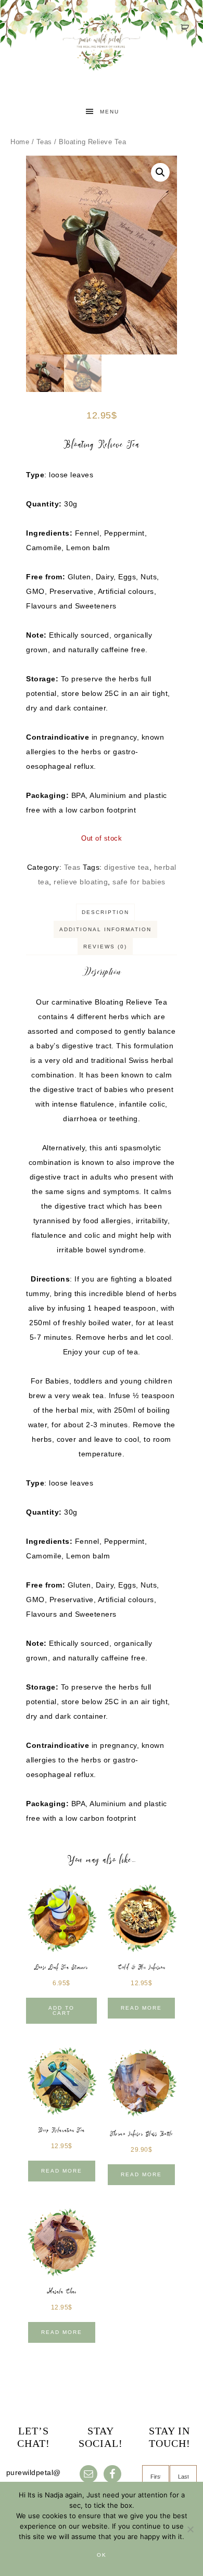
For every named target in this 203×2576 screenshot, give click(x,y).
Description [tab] (105, 912)
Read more (141, 2008)
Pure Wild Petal (102, 52)
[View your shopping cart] (186, 28)
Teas (44, 142)
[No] (190, 2529)
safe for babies (139, 882)
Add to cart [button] (61, 2010)
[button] (160, 172)
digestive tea (127, 867)
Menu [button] (110, 112)
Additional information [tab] (105, 929)
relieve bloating (81, 882)
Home (20, 142)
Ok (102, 2555)
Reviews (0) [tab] (105, 947)
